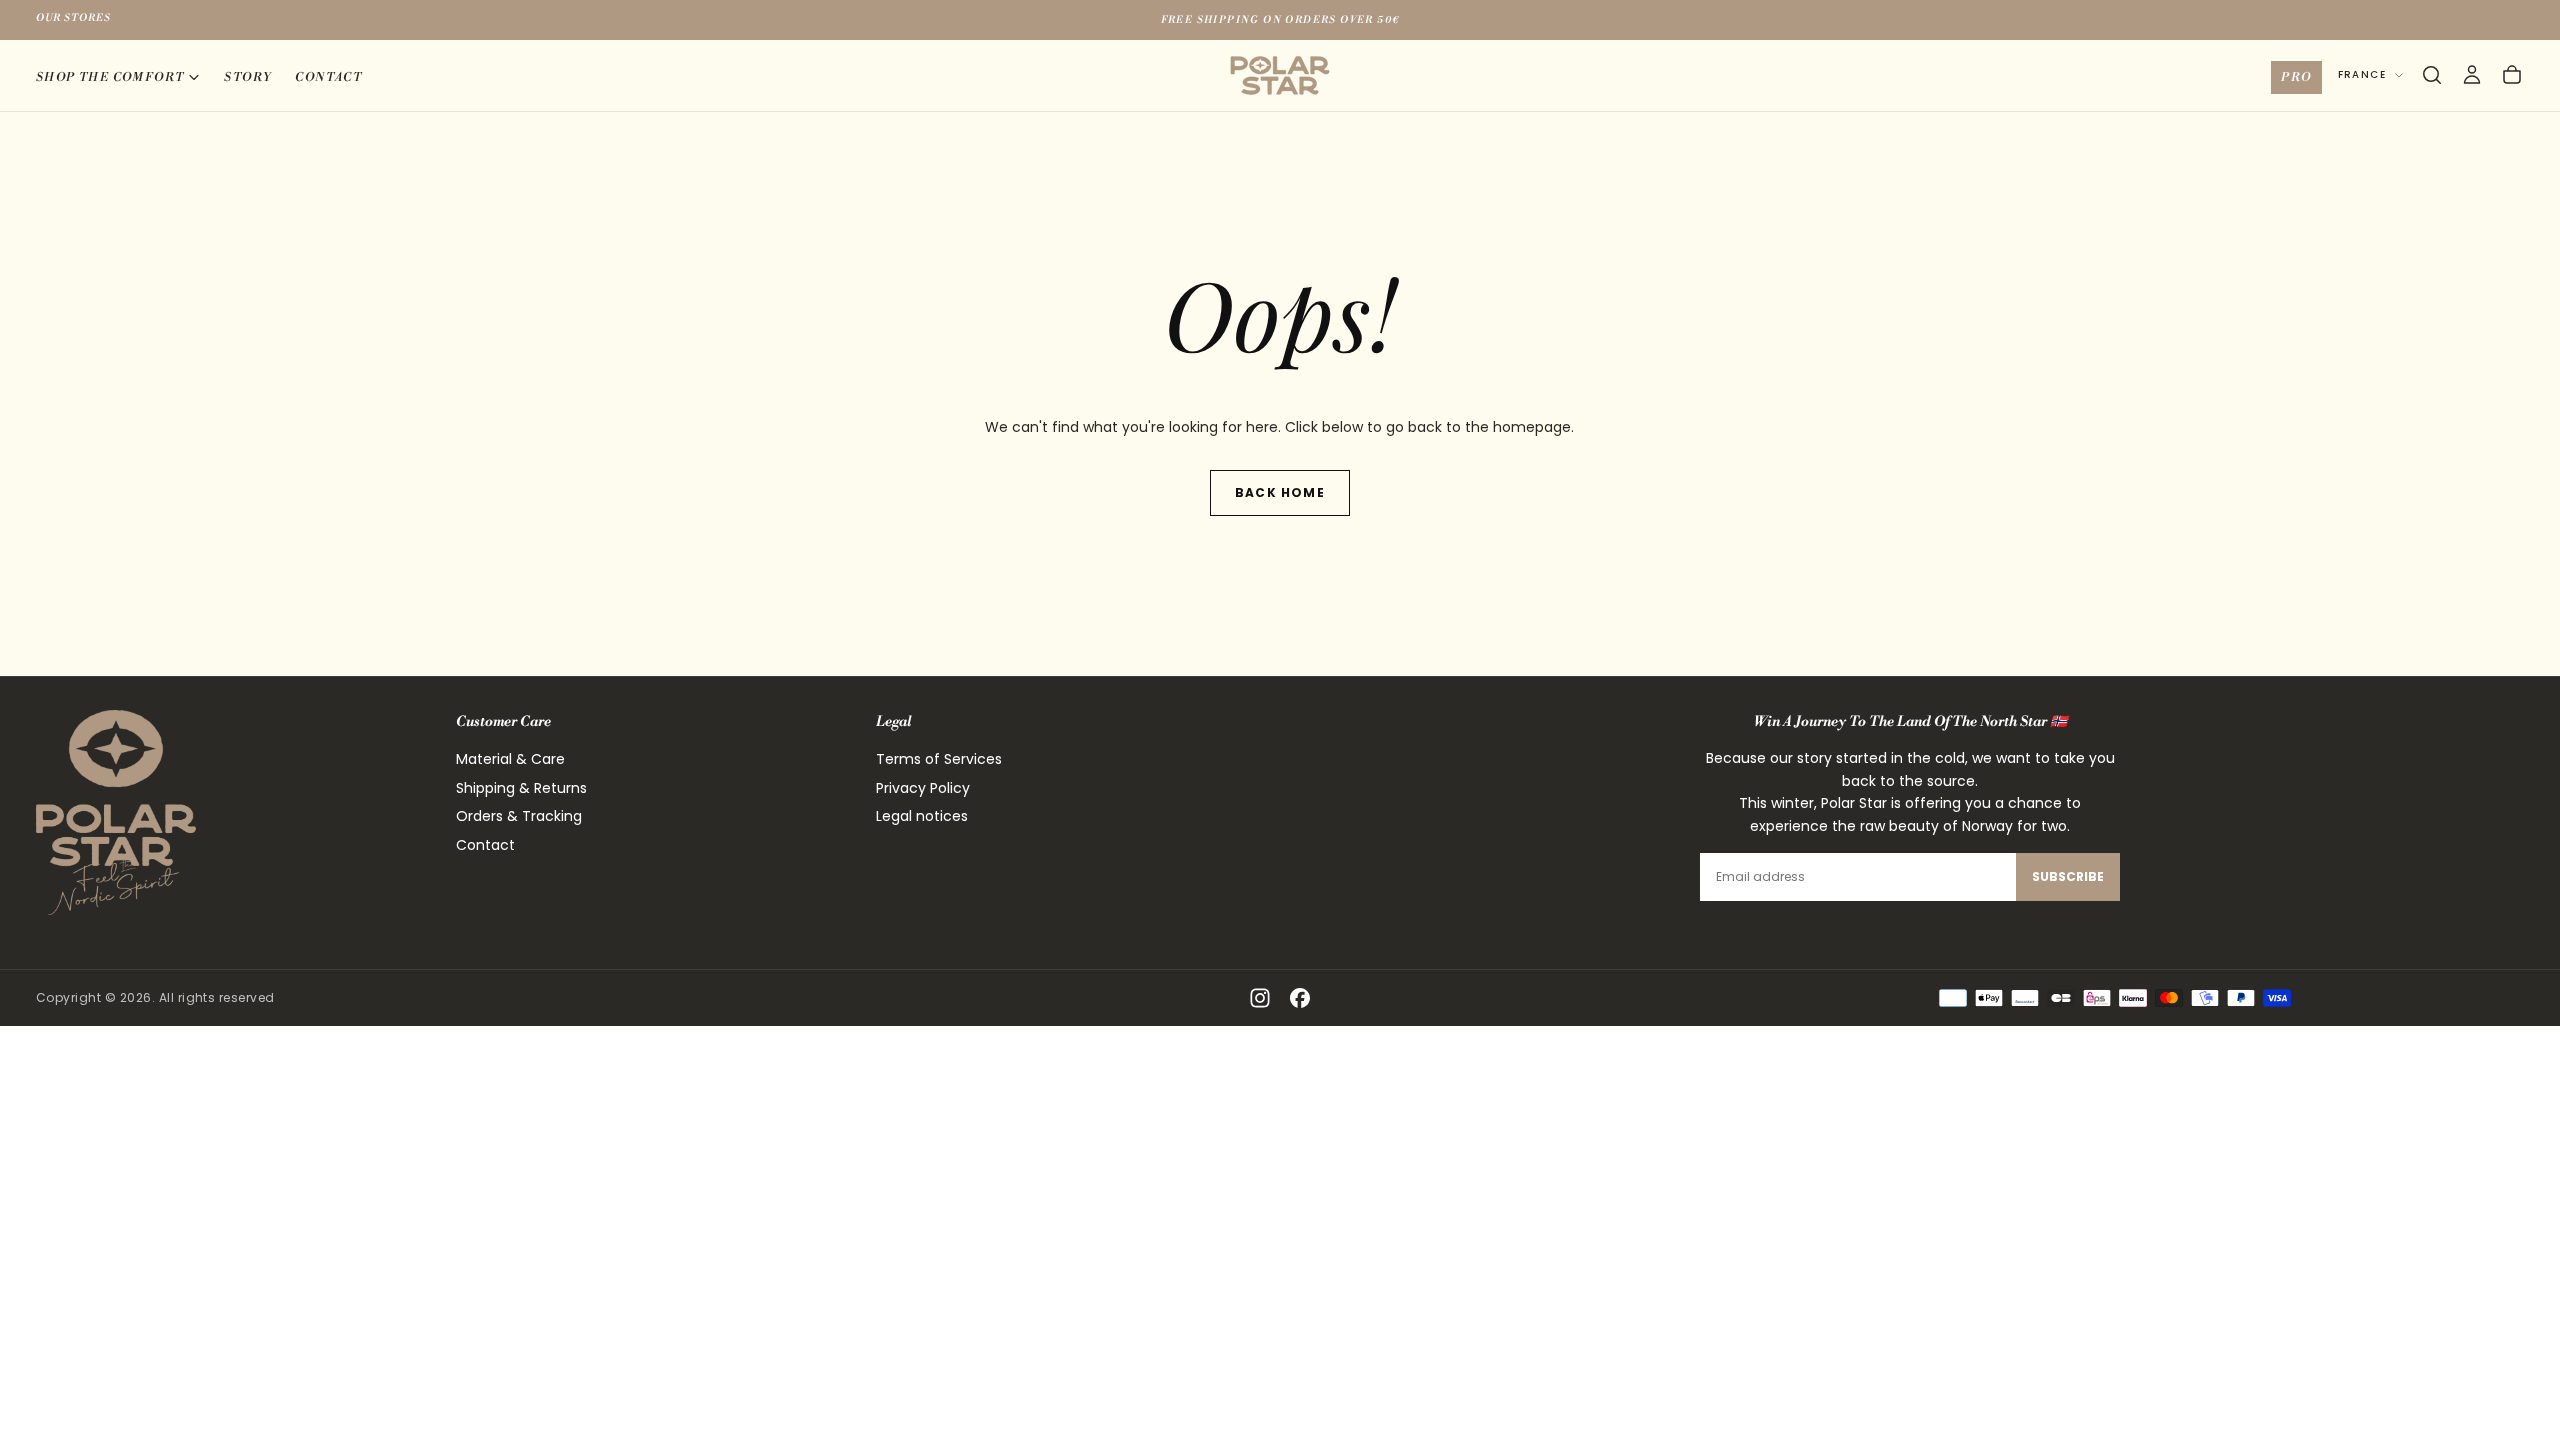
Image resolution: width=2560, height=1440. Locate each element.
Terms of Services (939, 759)
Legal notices (922, 816)
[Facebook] (1300, 998)
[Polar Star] (116, 812)
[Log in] (2472, 75)
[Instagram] (1260, 998)
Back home (1280, 492)
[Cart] (2512, 75)
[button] (2432, 75)
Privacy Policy (923, 788)
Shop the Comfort (110, 77)
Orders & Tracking (519, 816)
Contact (328, 77)
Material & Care (510, 759)
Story (247, 77)
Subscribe (2068, 876)
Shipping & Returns (521, 788)
